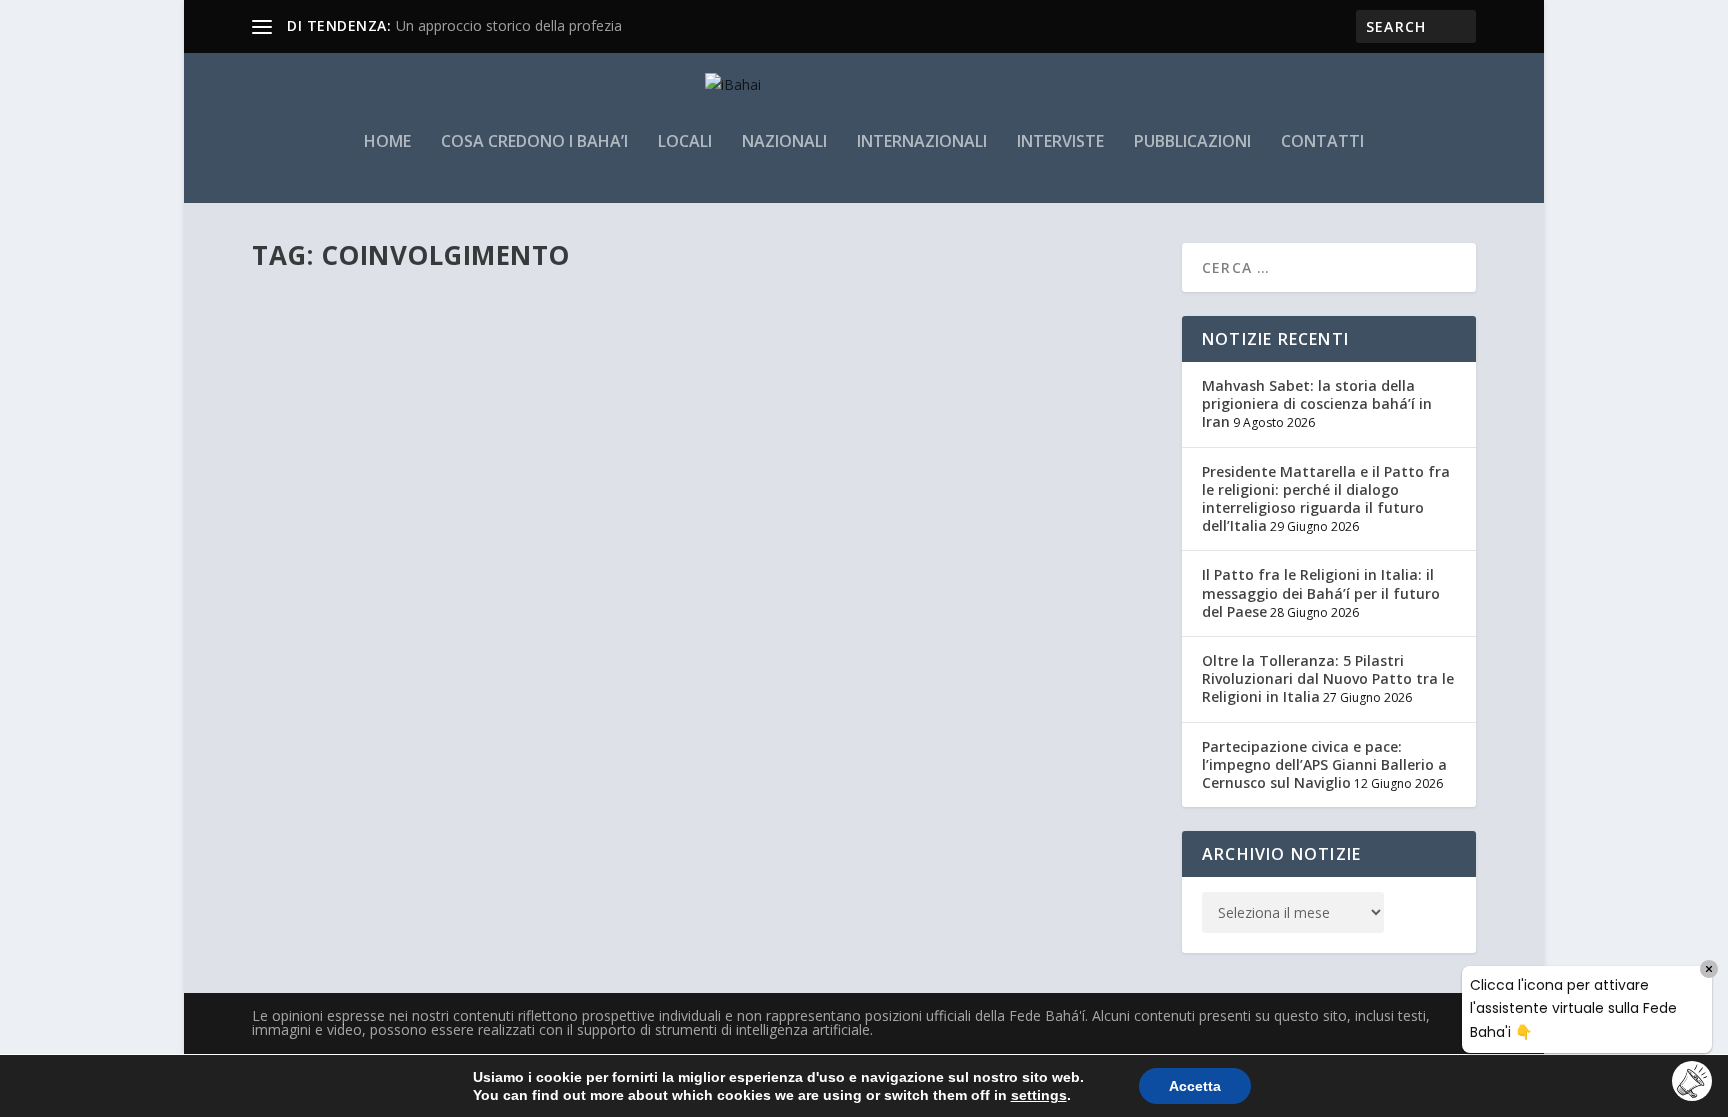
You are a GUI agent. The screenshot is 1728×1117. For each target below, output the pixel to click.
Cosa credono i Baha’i (534, 142)
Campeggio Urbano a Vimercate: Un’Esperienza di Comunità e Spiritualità (585, 338)
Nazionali (784, 142)
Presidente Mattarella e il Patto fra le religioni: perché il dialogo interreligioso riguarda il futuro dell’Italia (1326, 499)
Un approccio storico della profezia (509, 25)
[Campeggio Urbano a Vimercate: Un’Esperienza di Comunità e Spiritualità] (596, 296)
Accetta (1195, 1086)
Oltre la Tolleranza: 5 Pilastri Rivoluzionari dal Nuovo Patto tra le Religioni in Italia (1328, 678)
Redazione (316, 368)
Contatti (1322, 142)
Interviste (1060, 142)
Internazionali (922, 142)
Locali (685, 142)
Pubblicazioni (1192, 142)
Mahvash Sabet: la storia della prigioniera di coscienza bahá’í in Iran (1317, 403)
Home (387, 142)
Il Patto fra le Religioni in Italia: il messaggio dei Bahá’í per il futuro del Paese (1321, 592)
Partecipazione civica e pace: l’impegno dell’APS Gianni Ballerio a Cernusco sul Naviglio (1324, 764)
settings (1039, 1095)
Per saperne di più (351, 447)
